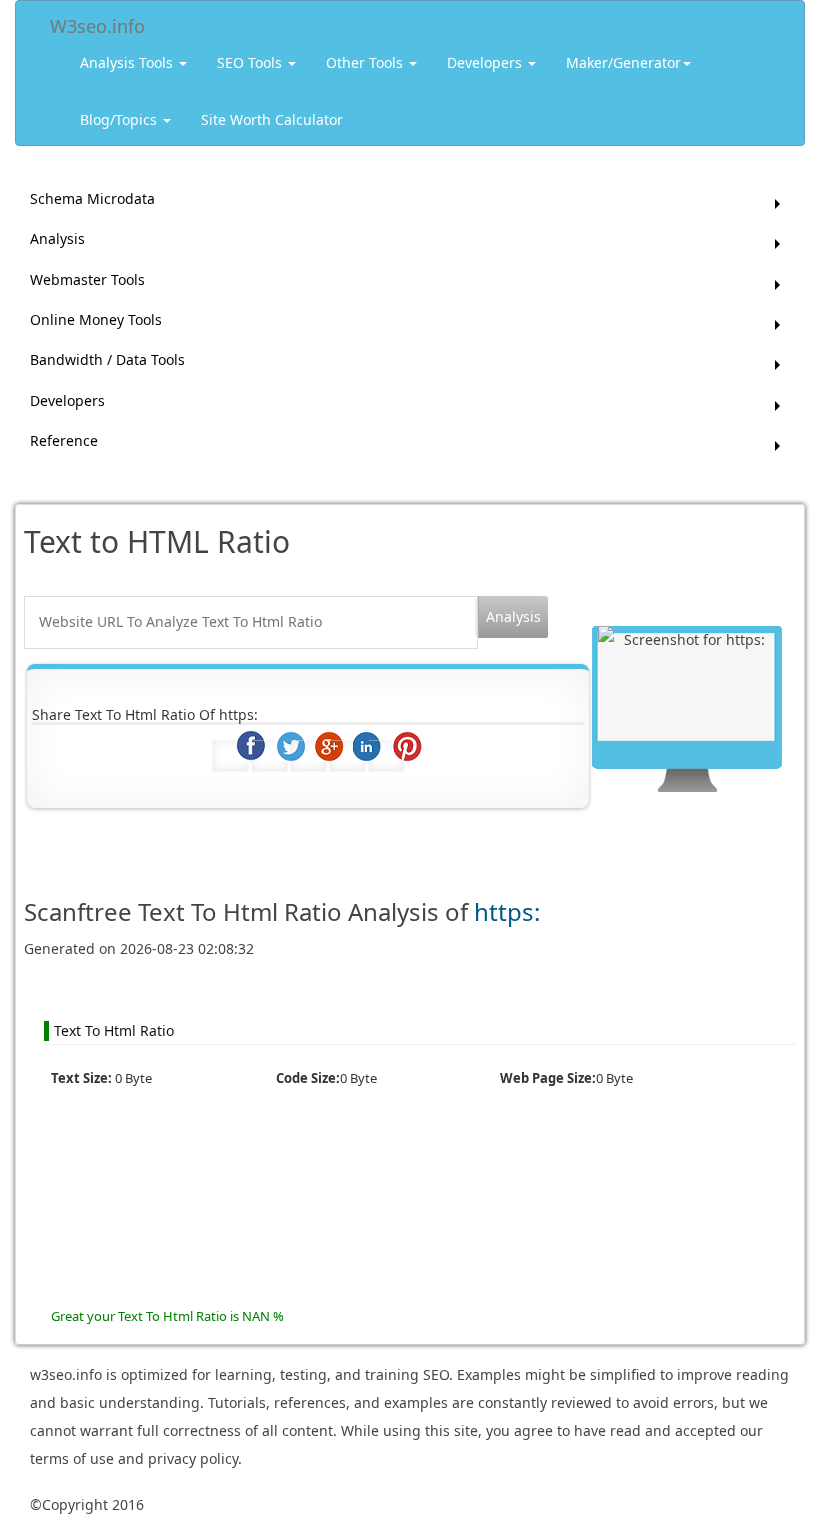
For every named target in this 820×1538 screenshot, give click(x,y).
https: (507, 911)
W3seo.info (97, 22)
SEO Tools (251, 62)
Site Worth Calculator (272, 119)
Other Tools (366, 62)
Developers (486, 62)
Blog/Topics (120, 119)
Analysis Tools (128, 62)
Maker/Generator (623, 62)
